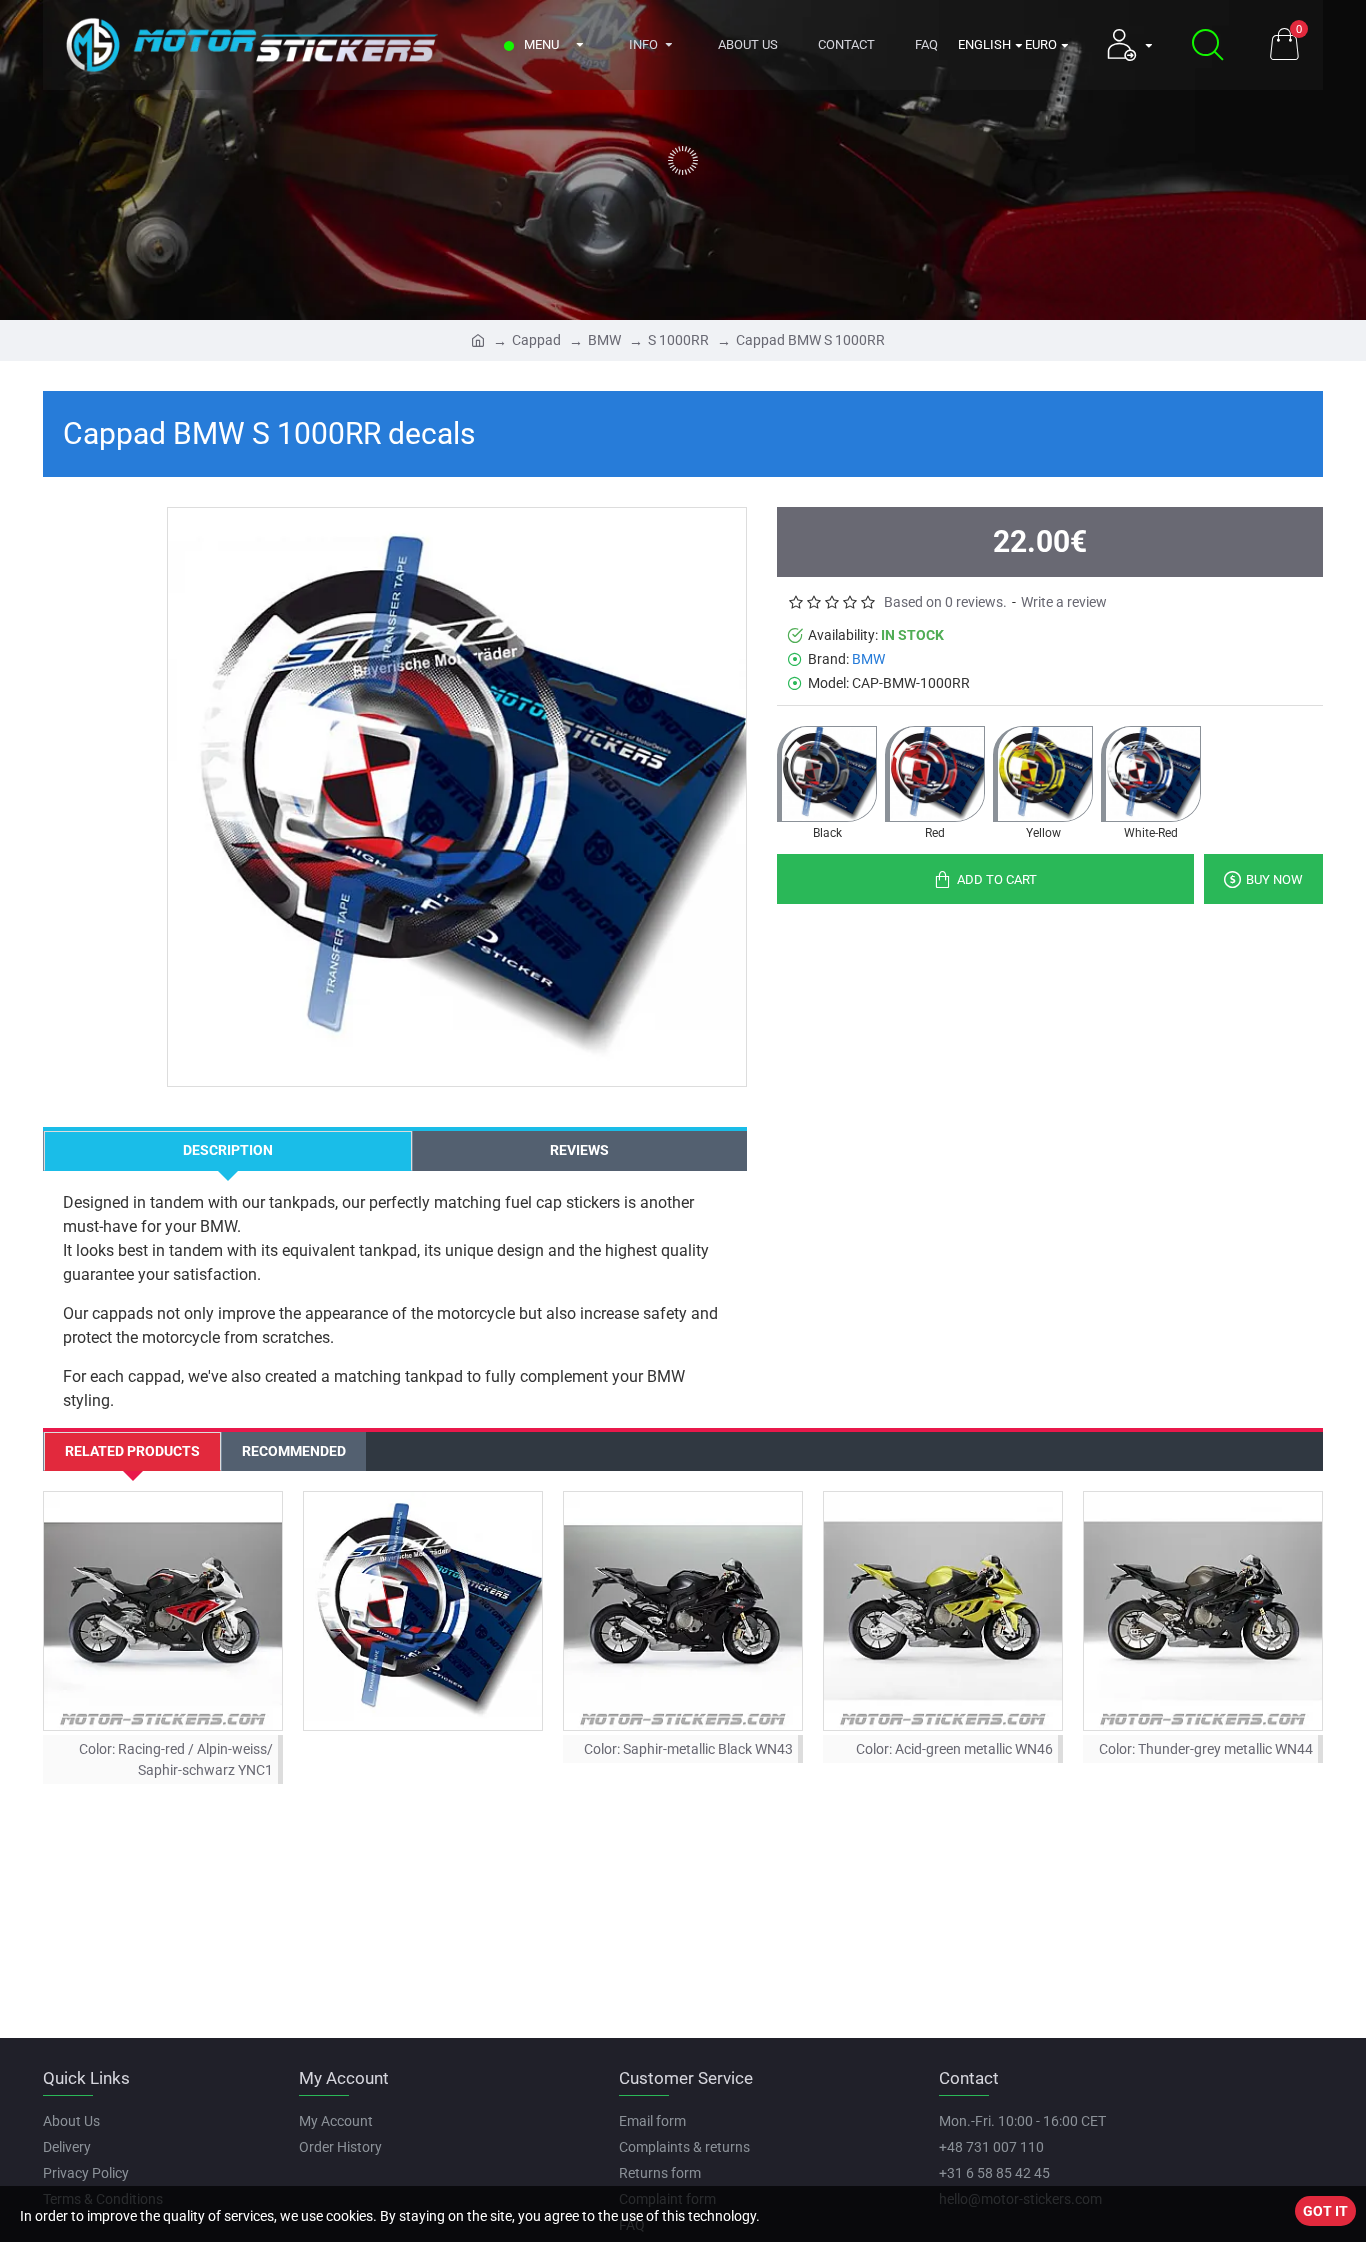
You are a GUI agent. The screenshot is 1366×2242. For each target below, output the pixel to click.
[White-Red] (1151, 774)
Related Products (132, 1451)
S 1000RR (678, 340)
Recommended (294, 1451)
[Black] (827, 774)
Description (228, 1150)
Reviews (579, 1150)
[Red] (935, 774)
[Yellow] (1043, 774)
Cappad (536, 340)
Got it (1325, 2211)
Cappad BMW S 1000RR (810, 340)
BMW (604, 340)
